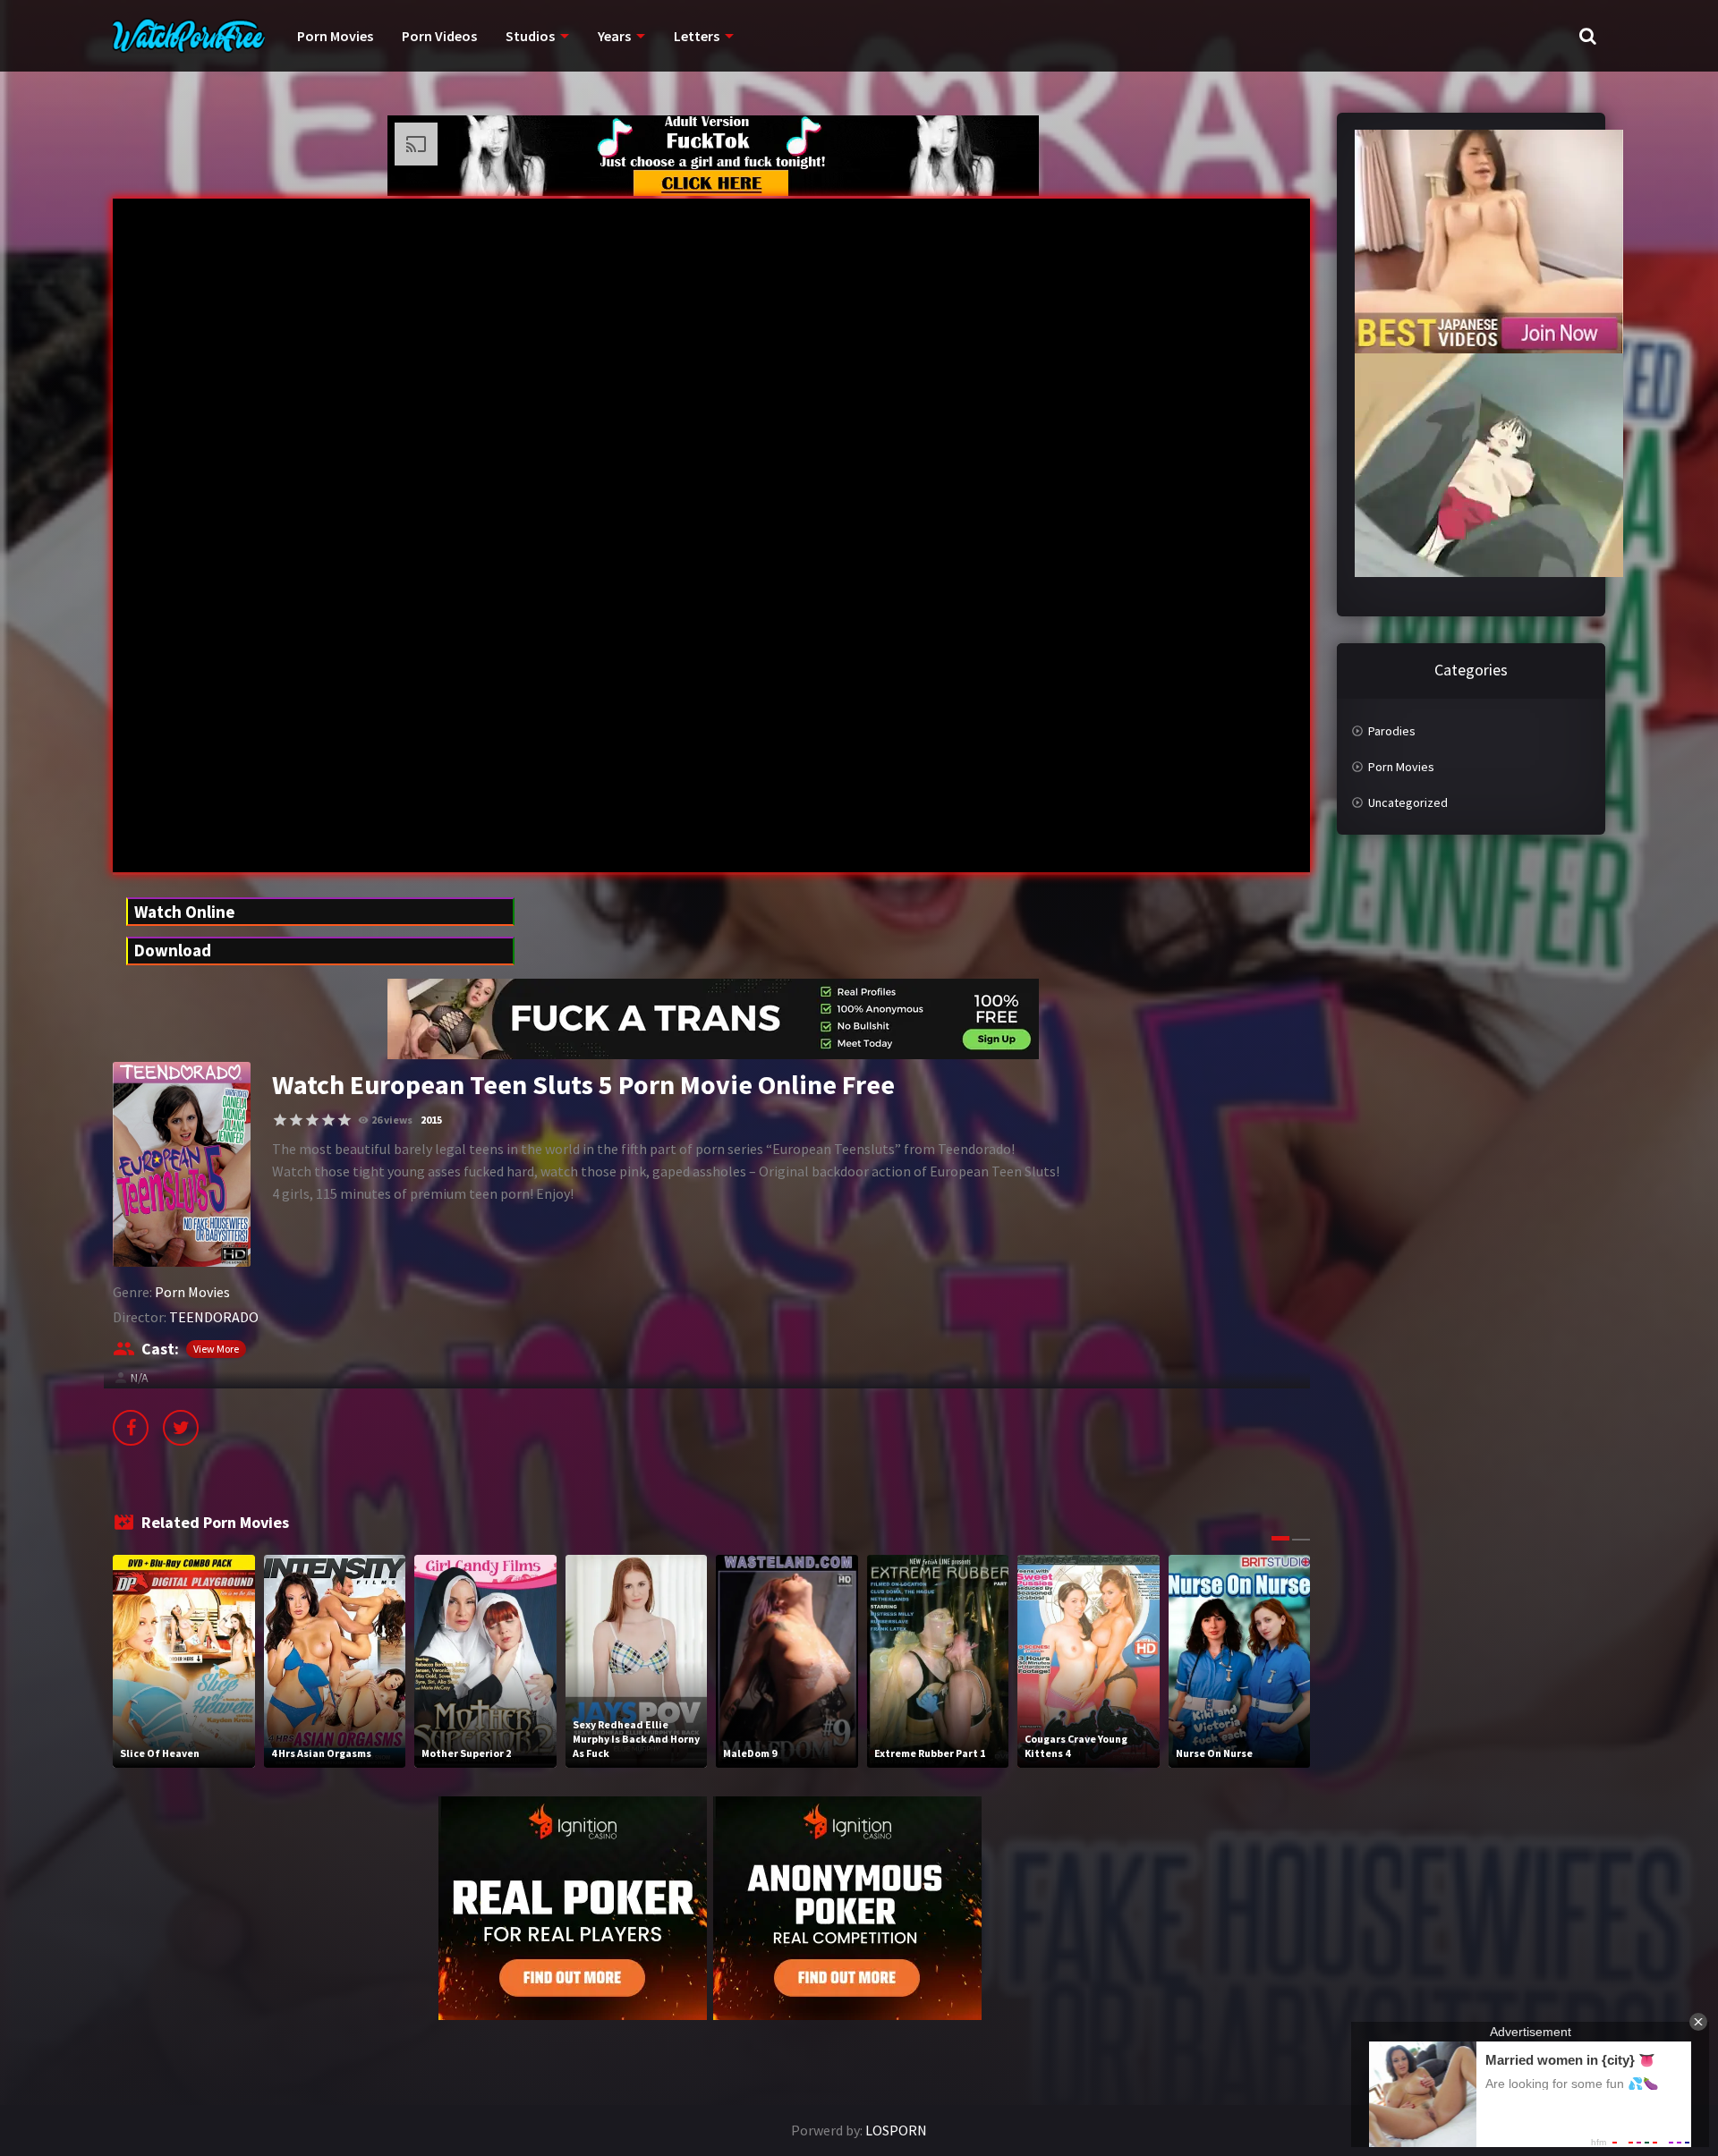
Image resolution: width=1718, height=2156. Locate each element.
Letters (697, 36)
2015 (431, 1120)
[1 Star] (280, 1120)
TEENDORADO (214, 1317)
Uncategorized (1408, 802)
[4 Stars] (328, 1120)
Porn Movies (335, 36)
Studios (530, 36)
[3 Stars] (312, 1120)
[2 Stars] (296, 1120)
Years (614, 36)
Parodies (1392, 731)
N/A (140, 1378)
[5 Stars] (344, 1120)
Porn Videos (439, 36)
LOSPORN (896, 2130)
